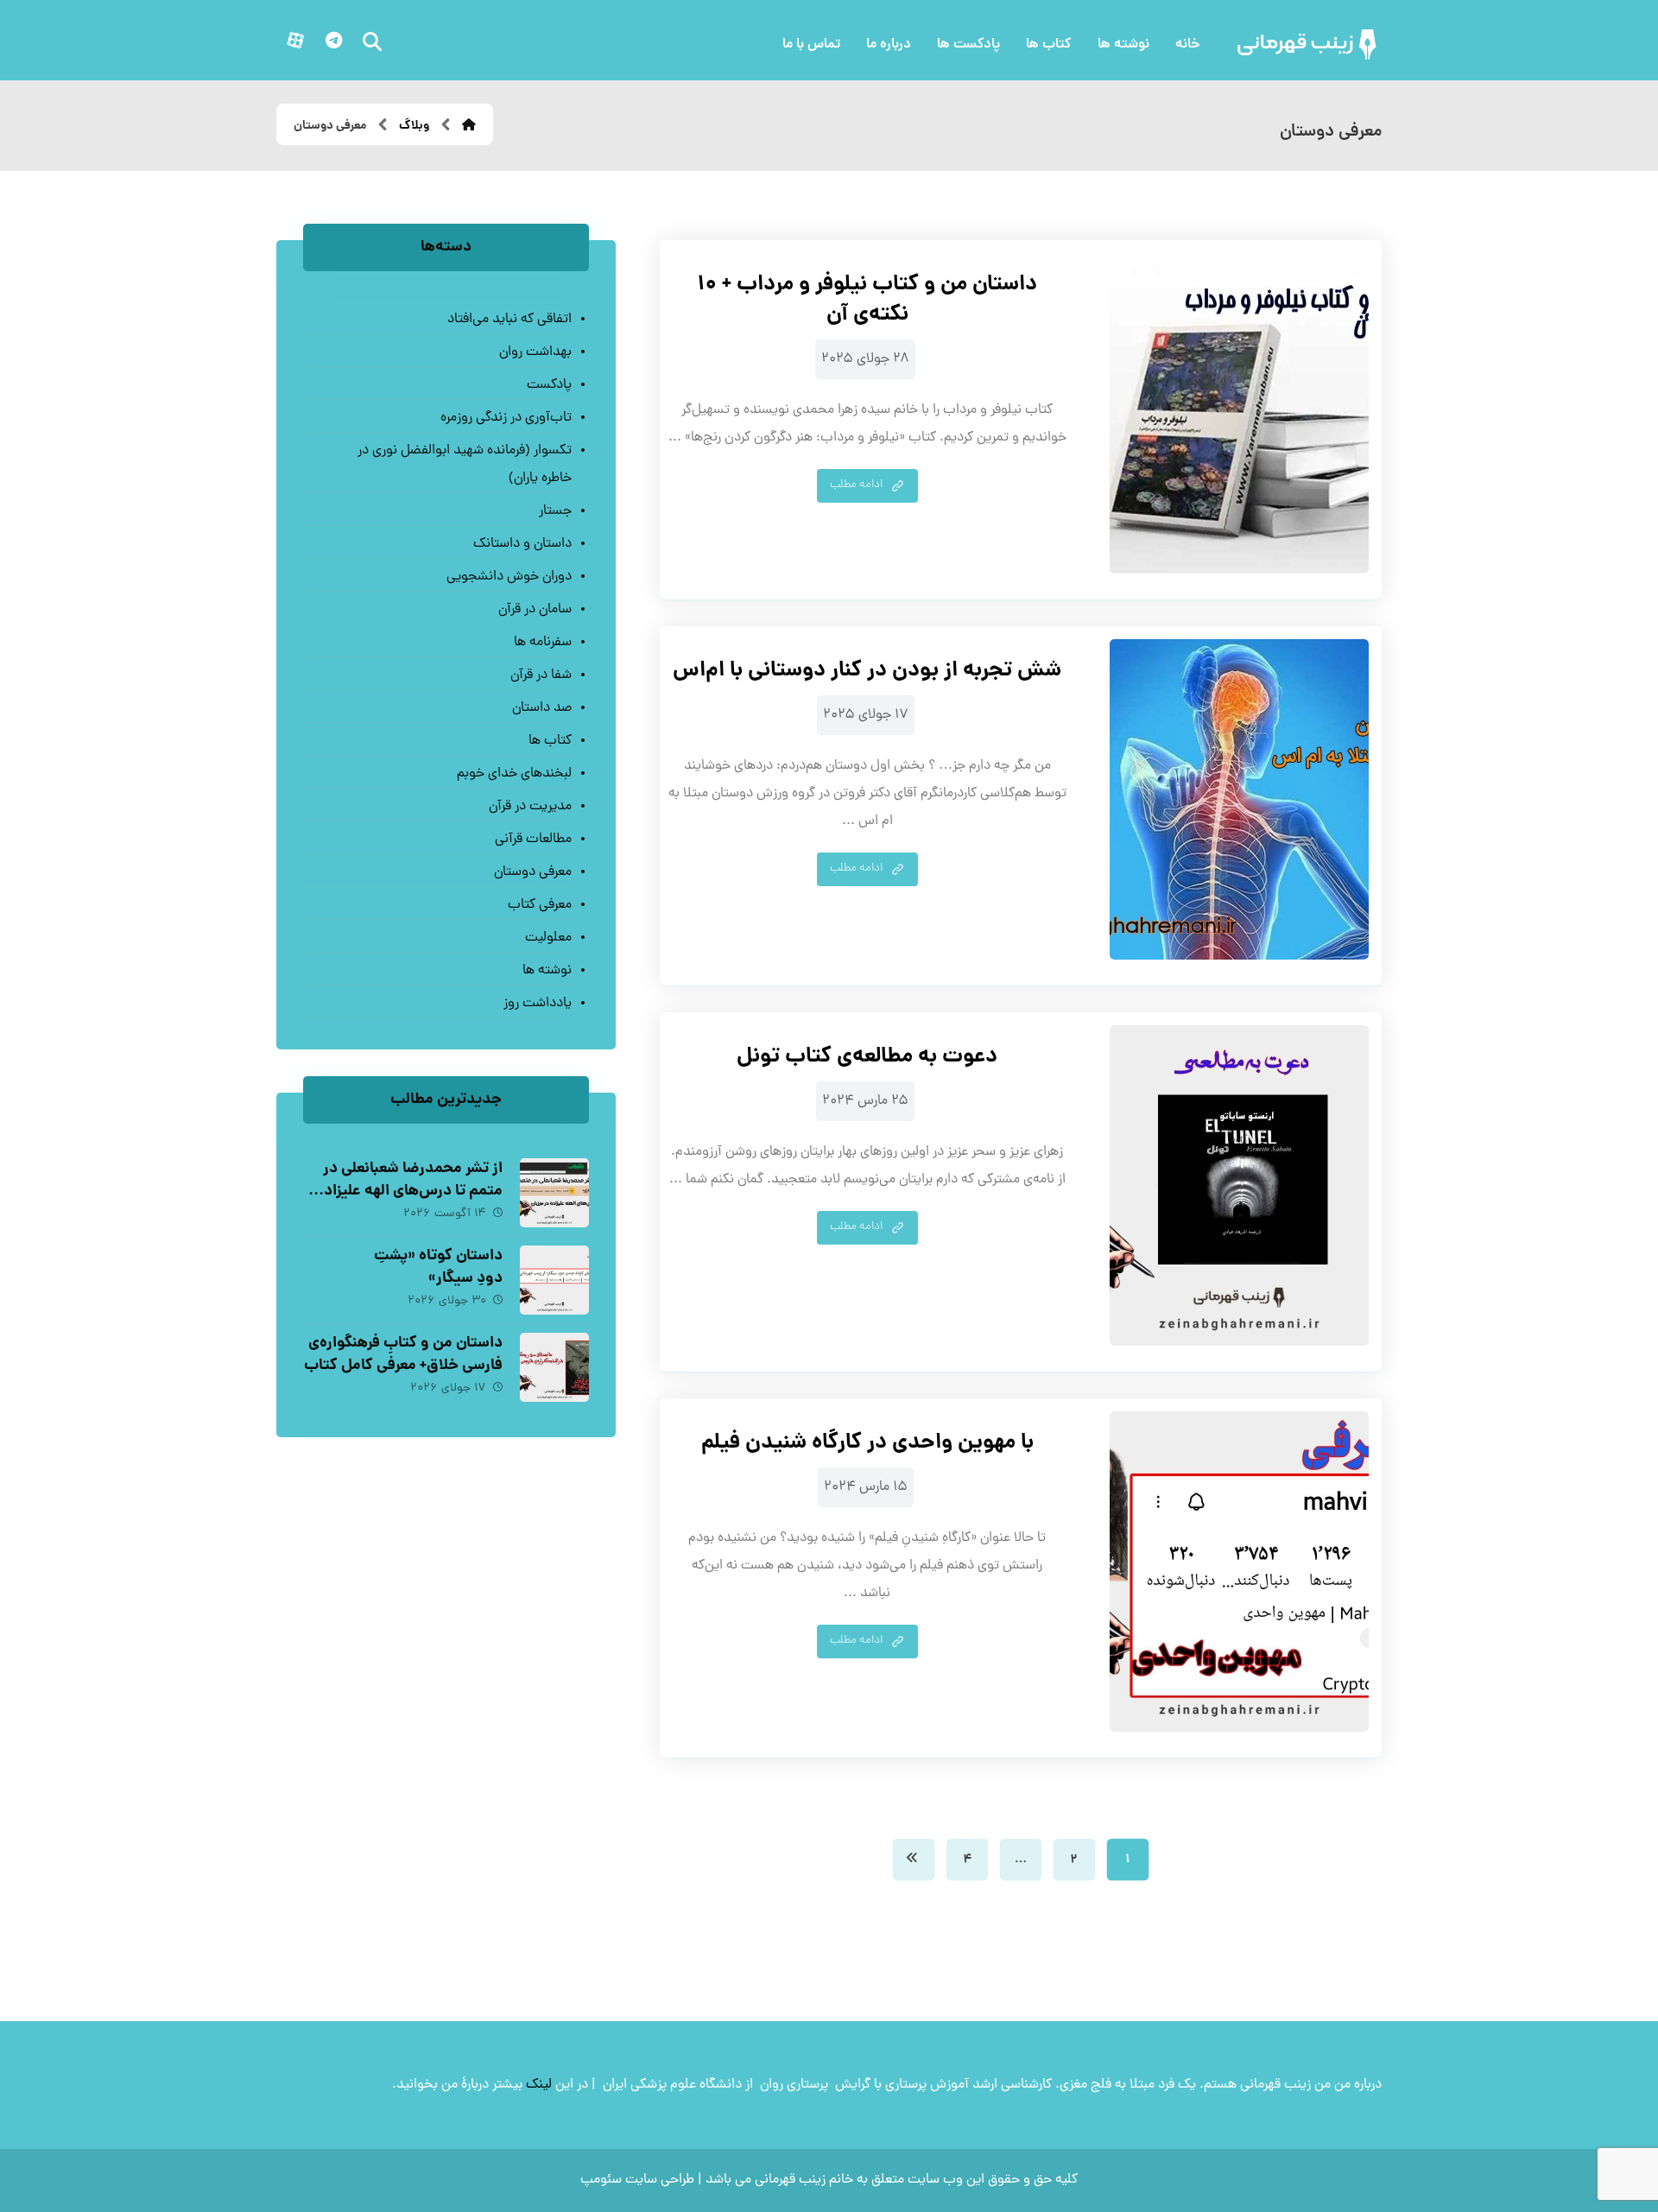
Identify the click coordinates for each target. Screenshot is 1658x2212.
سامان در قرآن (535, 610)
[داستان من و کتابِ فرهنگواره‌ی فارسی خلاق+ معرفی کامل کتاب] (554, 1367)
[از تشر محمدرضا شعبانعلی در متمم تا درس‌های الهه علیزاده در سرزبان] (554, 1193)
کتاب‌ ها (550, 741)
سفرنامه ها (542, 643)
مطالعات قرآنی (533, 840)
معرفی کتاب (539, 905)
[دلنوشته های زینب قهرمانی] (1308, 44)
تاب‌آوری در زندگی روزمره (506, 418)
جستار (555, 511)
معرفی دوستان (532, 872)
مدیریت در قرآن (530, 807)
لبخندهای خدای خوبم (514, 774)
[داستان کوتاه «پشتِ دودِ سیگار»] (554, 1280)
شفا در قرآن (541, 675)
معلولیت (548, 938)
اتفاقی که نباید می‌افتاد (509, 320)
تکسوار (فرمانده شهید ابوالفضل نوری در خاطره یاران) (464, 465)
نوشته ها (547, 971)
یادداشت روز (537, 1004)
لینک (539, 2085)
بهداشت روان (535, 352)
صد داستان (541, 708)
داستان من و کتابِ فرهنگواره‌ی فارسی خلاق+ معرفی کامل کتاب (403, 1354)
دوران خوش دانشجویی (509, 577)
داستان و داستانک (522, 544)
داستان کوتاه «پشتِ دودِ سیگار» (438, 1267)
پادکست (549, 385)
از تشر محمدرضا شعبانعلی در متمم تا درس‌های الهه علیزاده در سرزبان (409, 1191)
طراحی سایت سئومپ (637, 2180)
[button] (333, 41)
